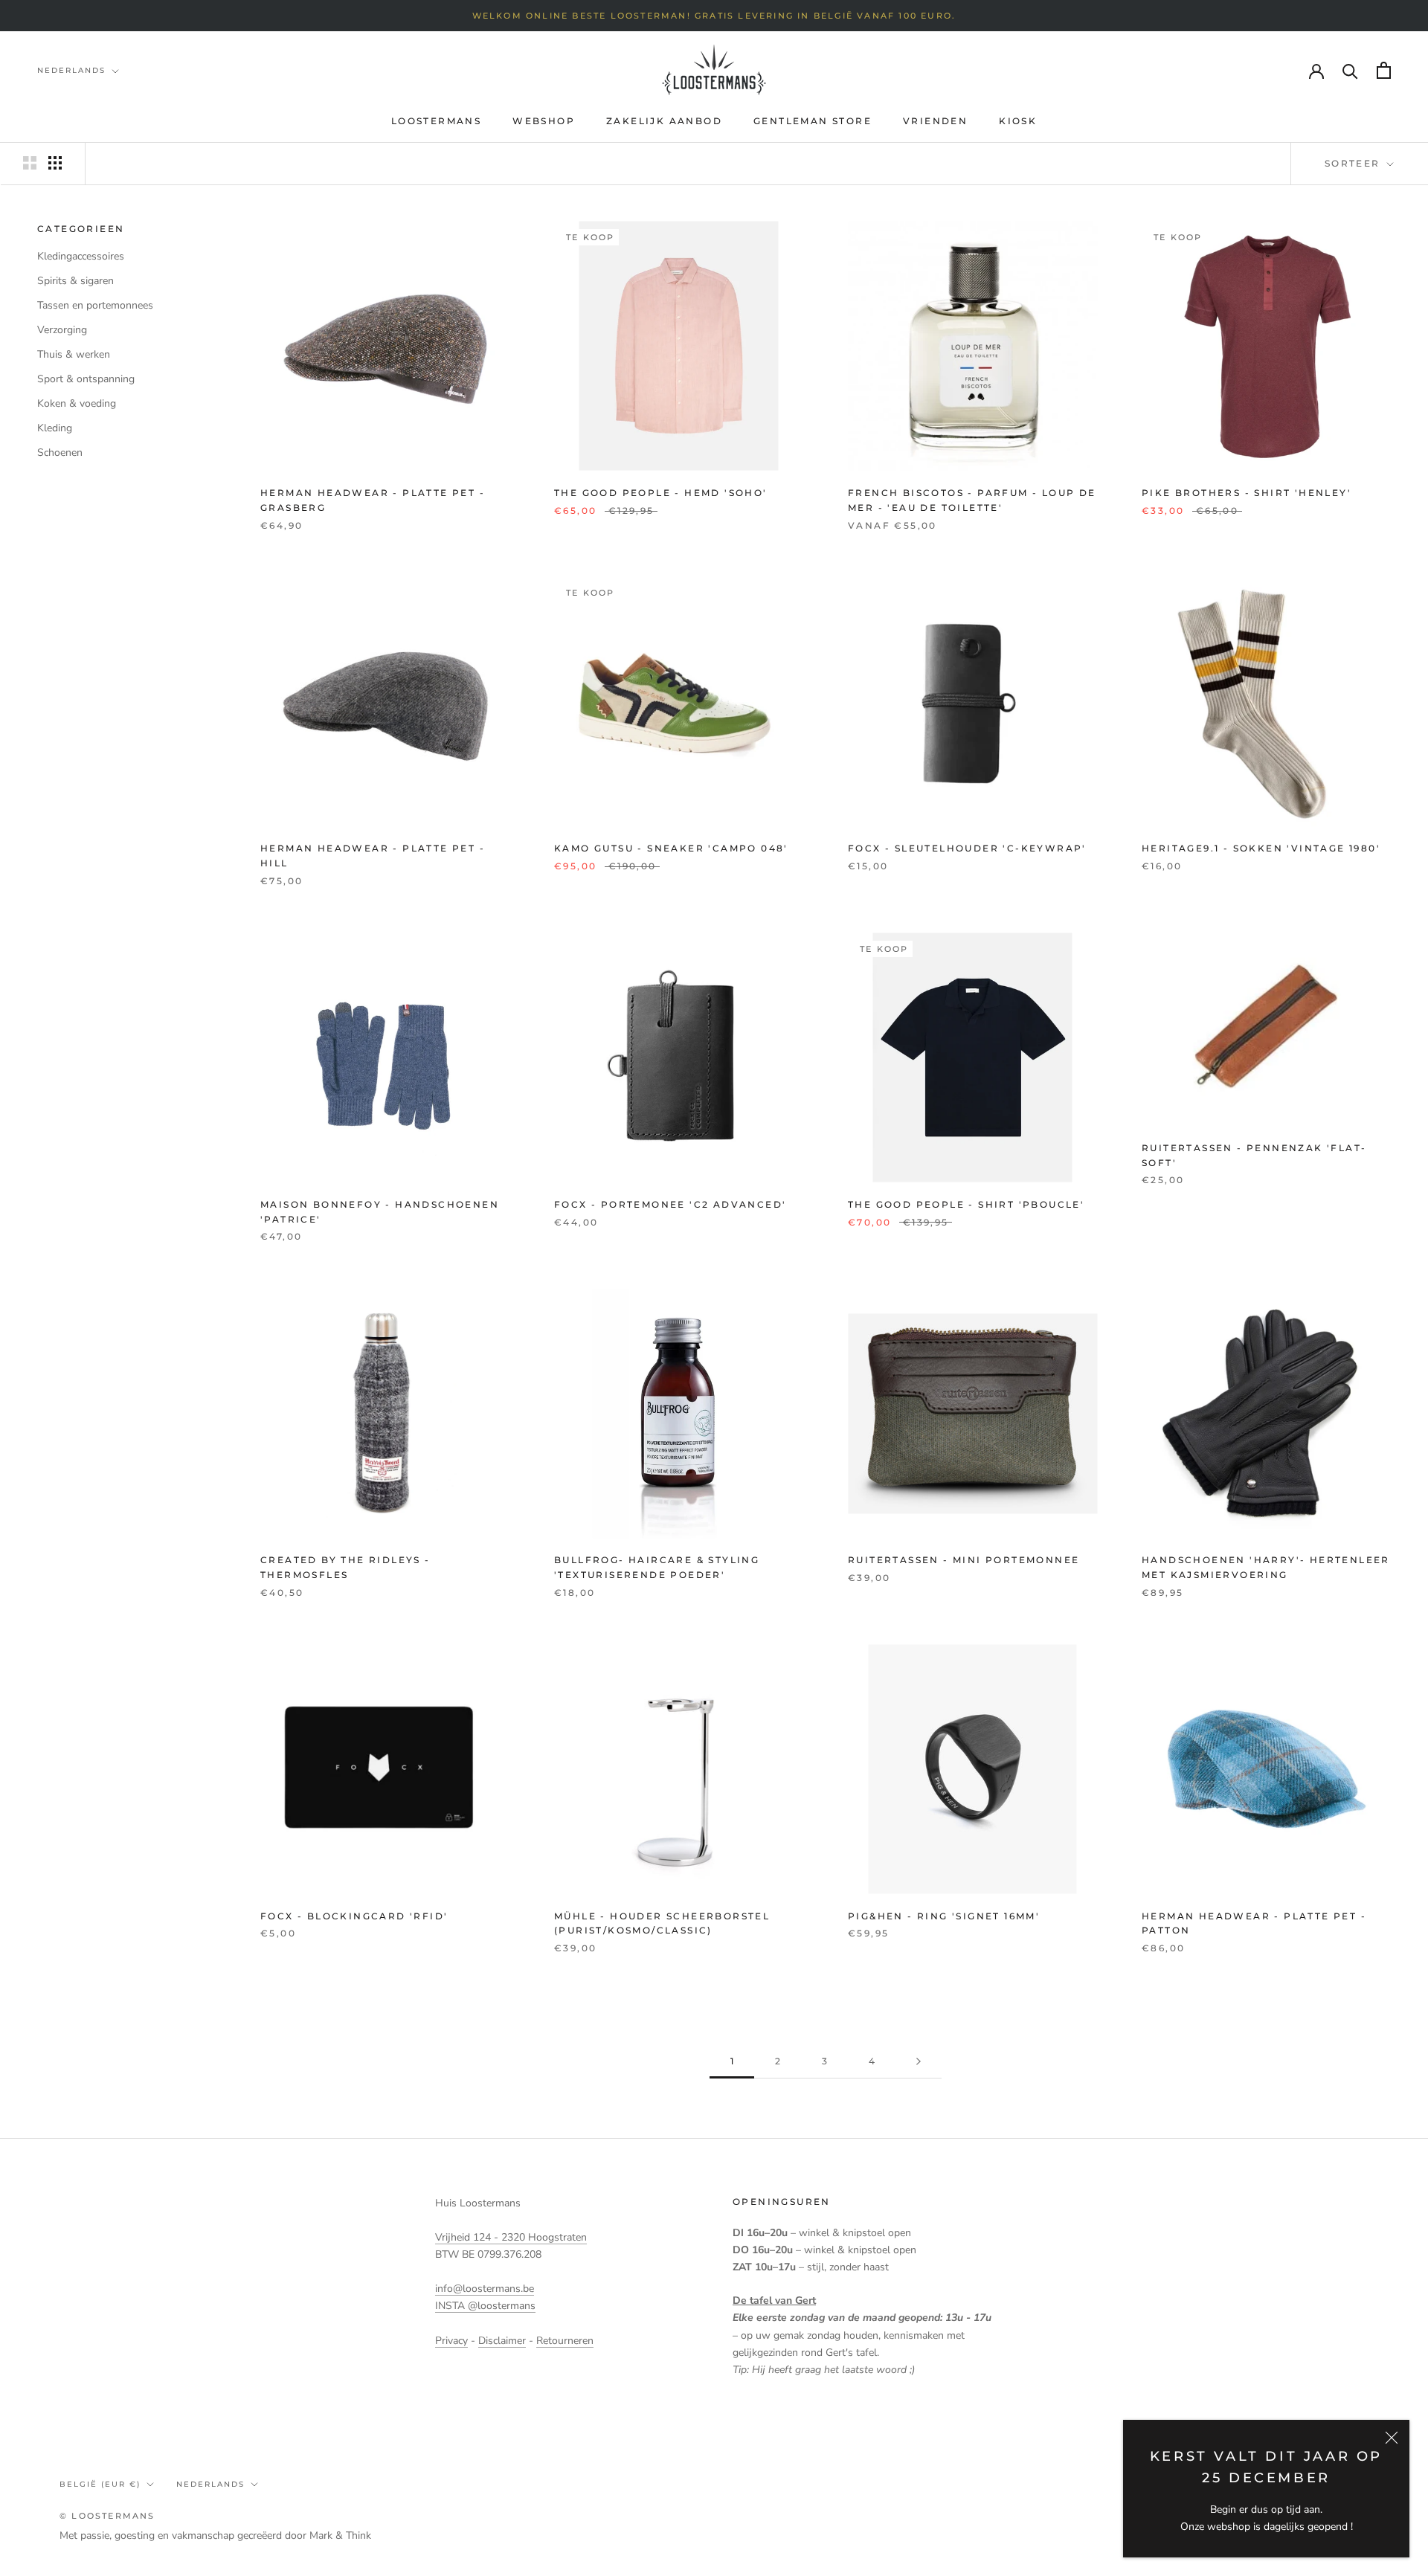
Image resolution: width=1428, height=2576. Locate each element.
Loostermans (436, 121)
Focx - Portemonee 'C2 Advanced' (670, 1204)
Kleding (55, 428)
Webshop (544, 121)
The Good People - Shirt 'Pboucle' (966, 1204)
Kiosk (1018, 121)
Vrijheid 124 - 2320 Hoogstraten (511, 2237)
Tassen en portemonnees (95, 305)
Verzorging (62, 330)
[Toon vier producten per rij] (55, 163)
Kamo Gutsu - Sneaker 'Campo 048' (671, 848)
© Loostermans (107, 2516)
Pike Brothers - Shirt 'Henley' (1247, 493)
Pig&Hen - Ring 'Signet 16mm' (944, 1916)
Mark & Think (340, 2535)
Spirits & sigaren (75, 281)
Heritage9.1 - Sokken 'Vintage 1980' (1261, 848)
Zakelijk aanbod (664, 121)
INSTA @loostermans (485, 2306)
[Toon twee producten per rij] (30, 163)
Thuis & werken (74, 354)
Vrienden (935, 121)
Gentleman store (813, 121)
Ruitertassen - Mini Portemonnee (964, 1560)
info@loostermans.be (485, 2289)
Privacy (451, 2341)
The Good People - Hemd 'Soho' (661, 493)
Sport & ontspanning (86, 379)
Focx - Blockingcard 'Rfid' (354, 1916)
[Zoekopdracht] (1350, 70)
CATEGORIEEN (81, 229)
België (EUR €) (100, 2484)
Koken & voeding (77, 403)
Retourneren (565, 2341)
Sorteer (1354, 163)
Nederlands (71, 70)
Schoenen (60, 453)
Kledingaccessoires (81, 256)
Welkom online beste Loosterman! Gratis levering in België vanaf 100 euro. (714, 16)
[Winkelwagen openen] (1384, 70)
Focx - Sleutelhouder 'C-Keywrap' (967, 848)
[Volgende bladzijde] (919, 2062)
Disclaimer (502, 2341)
